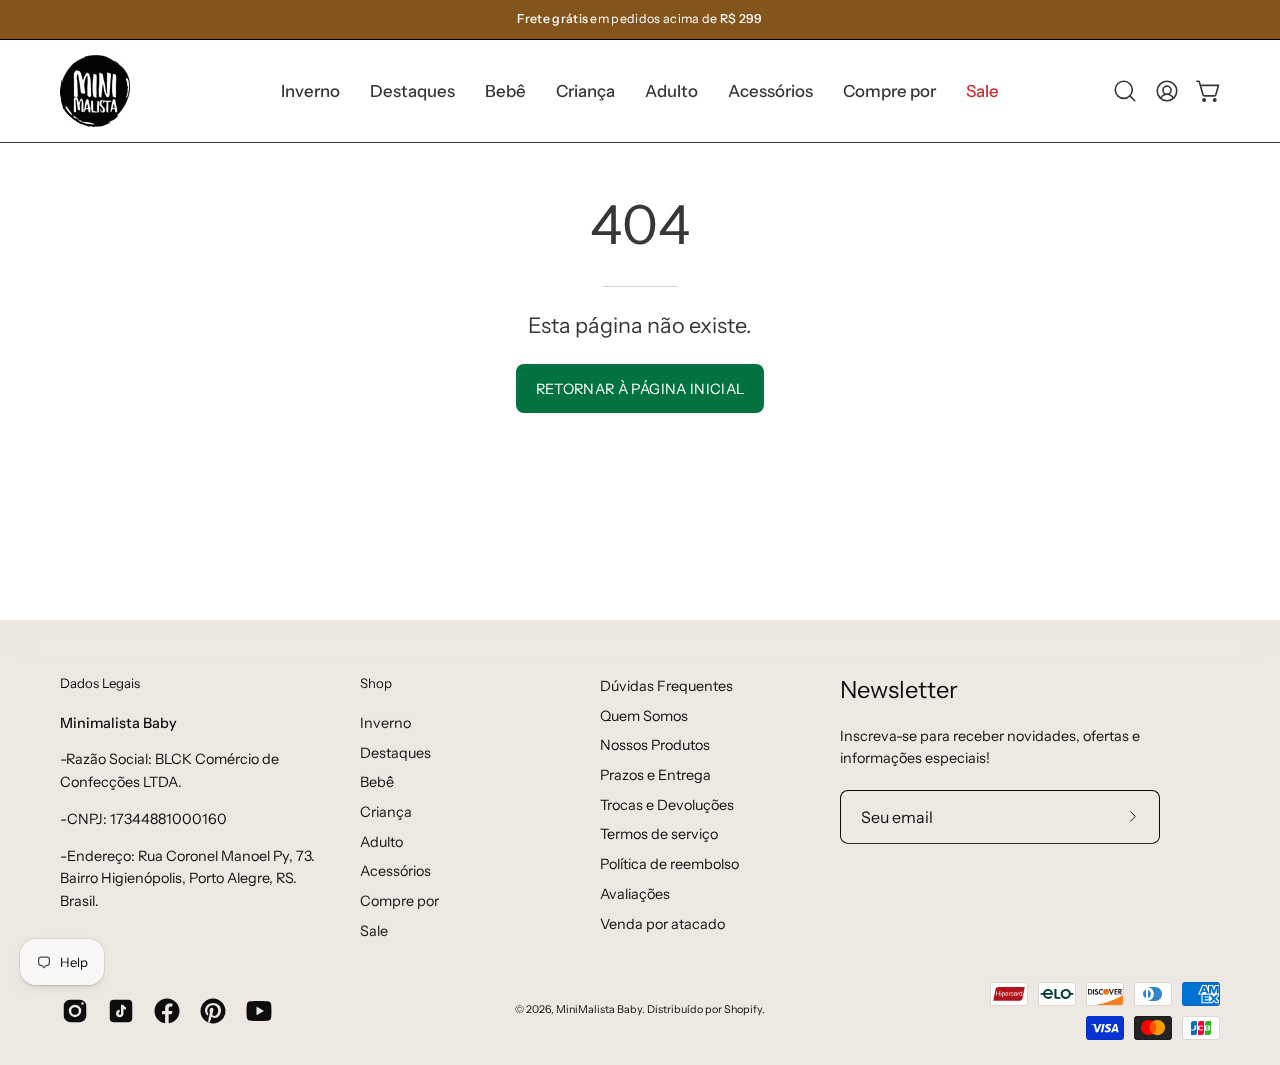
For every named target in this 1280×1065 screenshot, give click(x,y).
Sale (374, 930)
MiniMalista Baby (599, 1009)
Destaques (395, 752)
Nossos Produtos (655, 745)
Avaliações (635, 894)
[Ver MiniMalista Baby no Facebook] (167, 1011)
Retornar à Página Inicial (640, 389)
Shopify (743, 1009)
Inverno (385, 722)
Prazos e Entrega (655, 775)
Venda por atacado (662, 923)
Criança (386, 811)
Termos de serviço (659, 834)
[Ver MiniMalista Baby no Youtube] (259, 1011)
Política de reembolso (669, 864)
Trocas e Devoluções (667, 805)
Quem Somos (644, 716)
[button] (412, 91)
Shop (376, 683)
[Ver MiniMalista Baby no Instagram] (75, 1011)
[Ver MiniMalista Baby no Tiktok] (121, 1011)
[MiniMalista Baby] (95, 91)
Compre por (399, 901)
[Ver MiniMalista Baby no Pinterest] (213, 1011)
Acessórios (395, 871)
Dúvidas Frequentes (666, 686)
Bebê (377, 782)
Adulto (381, 841)
